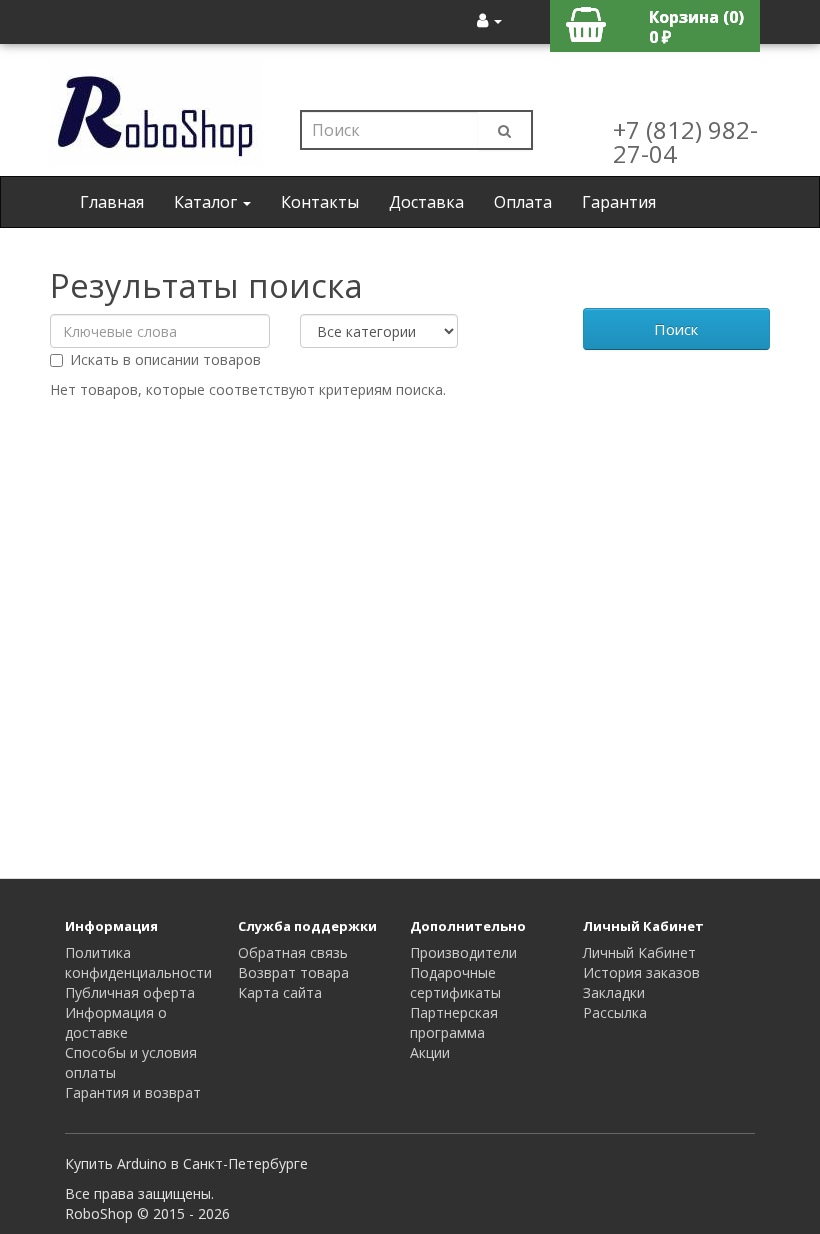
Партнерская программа (454, 1022)
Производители (463, 952)
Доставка (426, 202)
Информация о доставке (116, 1022)
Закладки (614, 992)
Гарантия (619, 202)
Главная (112, 202)
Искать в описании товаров (165, 359)
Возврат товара (293, 972)
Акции (430, 1052)
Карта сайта (280, 992)
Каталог (207, 202)
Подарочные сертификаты (455, 982)
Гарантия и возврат (133, 1092)
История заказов (641, 972)
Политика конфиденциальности (138, 962)
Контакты (320, 202)
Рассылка (615, 1012)
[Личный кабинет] (489, 20)
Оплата (523, 202)
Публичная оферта (130, 992)
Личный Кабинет (639, 952)
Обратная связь (293, 952)
